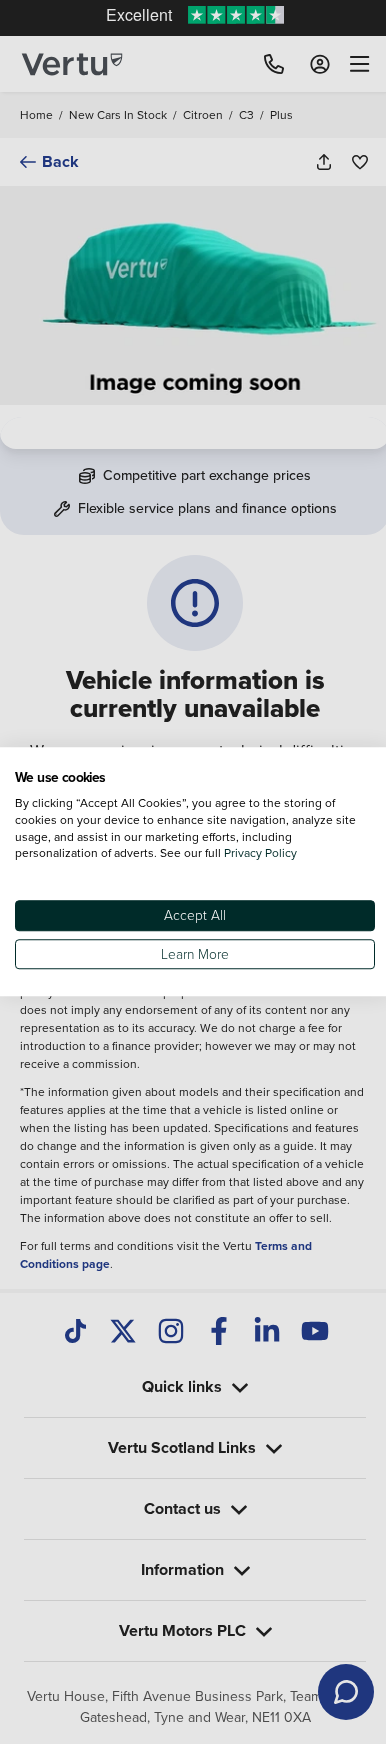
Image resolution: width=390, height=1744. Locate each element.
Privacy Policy (260, 853)
